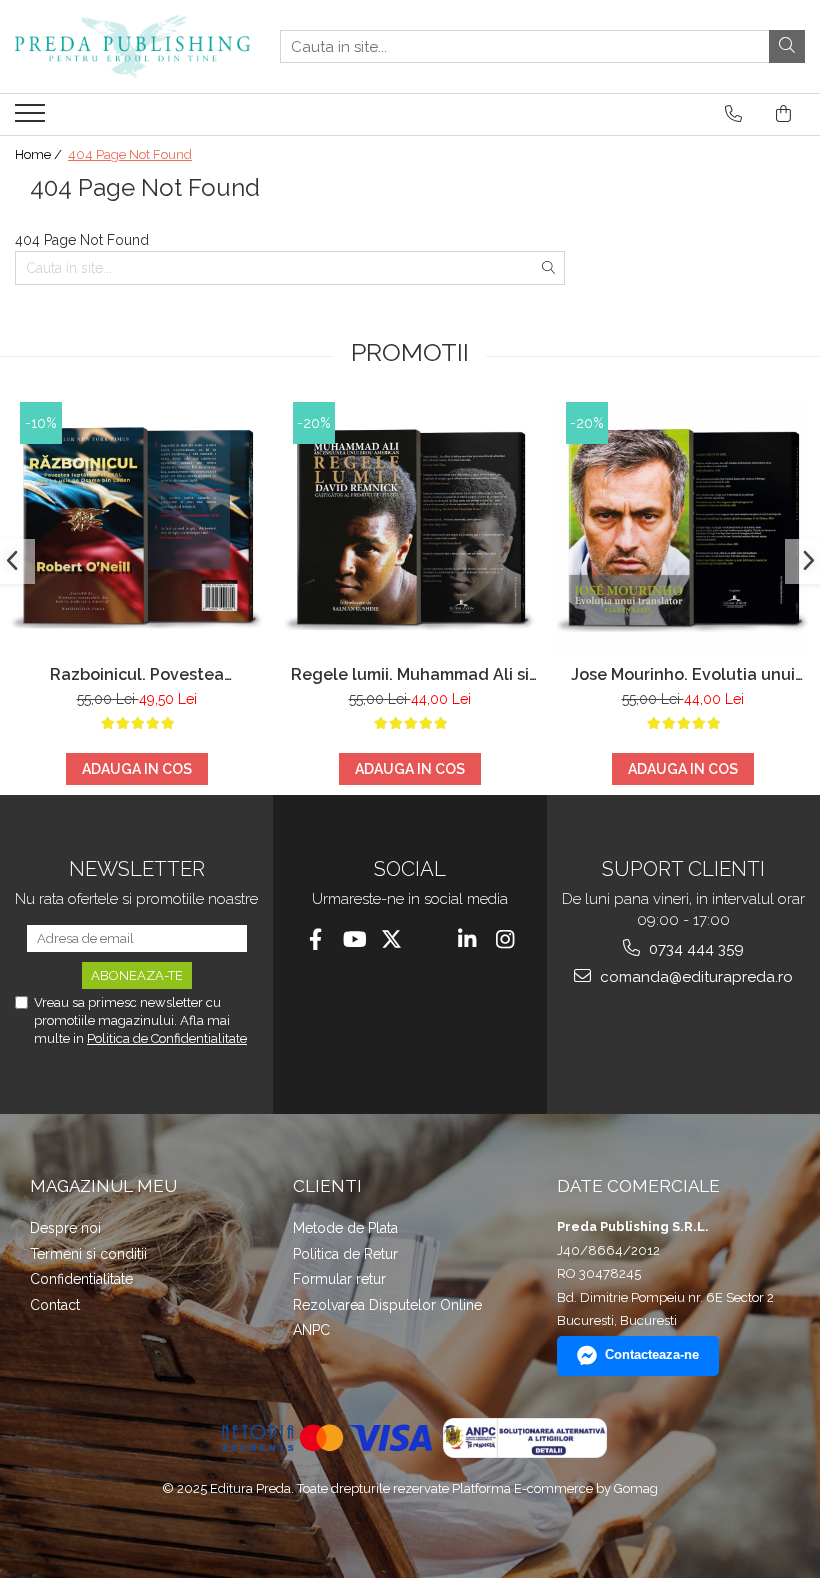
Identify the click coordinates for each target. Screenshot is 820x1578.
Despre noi (65, 1228)
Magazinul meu (103, 1186)
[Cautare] (787, 46)
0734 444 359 (694, 949)
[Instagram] (505, 939)
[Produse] (32, 119)
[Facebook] (315, 939)
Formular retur (339, 1279)
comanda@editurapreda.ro (694, 977)
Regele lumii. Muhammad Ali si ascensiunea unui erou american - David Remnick (410, 674)
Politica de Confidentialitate (167, 1038)
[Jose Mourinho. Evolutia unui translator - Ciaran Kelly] (682, 528)
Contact (55, 1305)
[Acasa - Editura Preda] (132, 46)
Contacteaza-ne (652, 1354)
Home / (40, 154)
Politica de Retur (345, 1254)
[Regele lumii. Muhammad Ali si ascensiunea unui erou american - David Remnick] (409, 528)
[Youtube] (353, 939)
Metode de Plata (345, 1228)
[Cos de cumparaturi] (783, 114)
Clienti (327, 1186)
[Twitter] (391, 939)
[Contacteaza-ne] (733, 114)
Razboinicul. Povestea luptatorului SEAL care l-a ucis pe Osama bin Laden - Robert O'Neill (136, 674)
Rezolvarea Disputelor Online (387, 1305)
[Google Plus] (429, 939)
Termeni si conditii (88, 1254)
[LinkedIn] (467, 939)
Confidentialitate (81, 1279)
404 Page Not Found (130, 154)
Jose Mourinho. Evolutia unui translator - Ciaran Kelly (683, 674)
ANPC (311, 1330)
